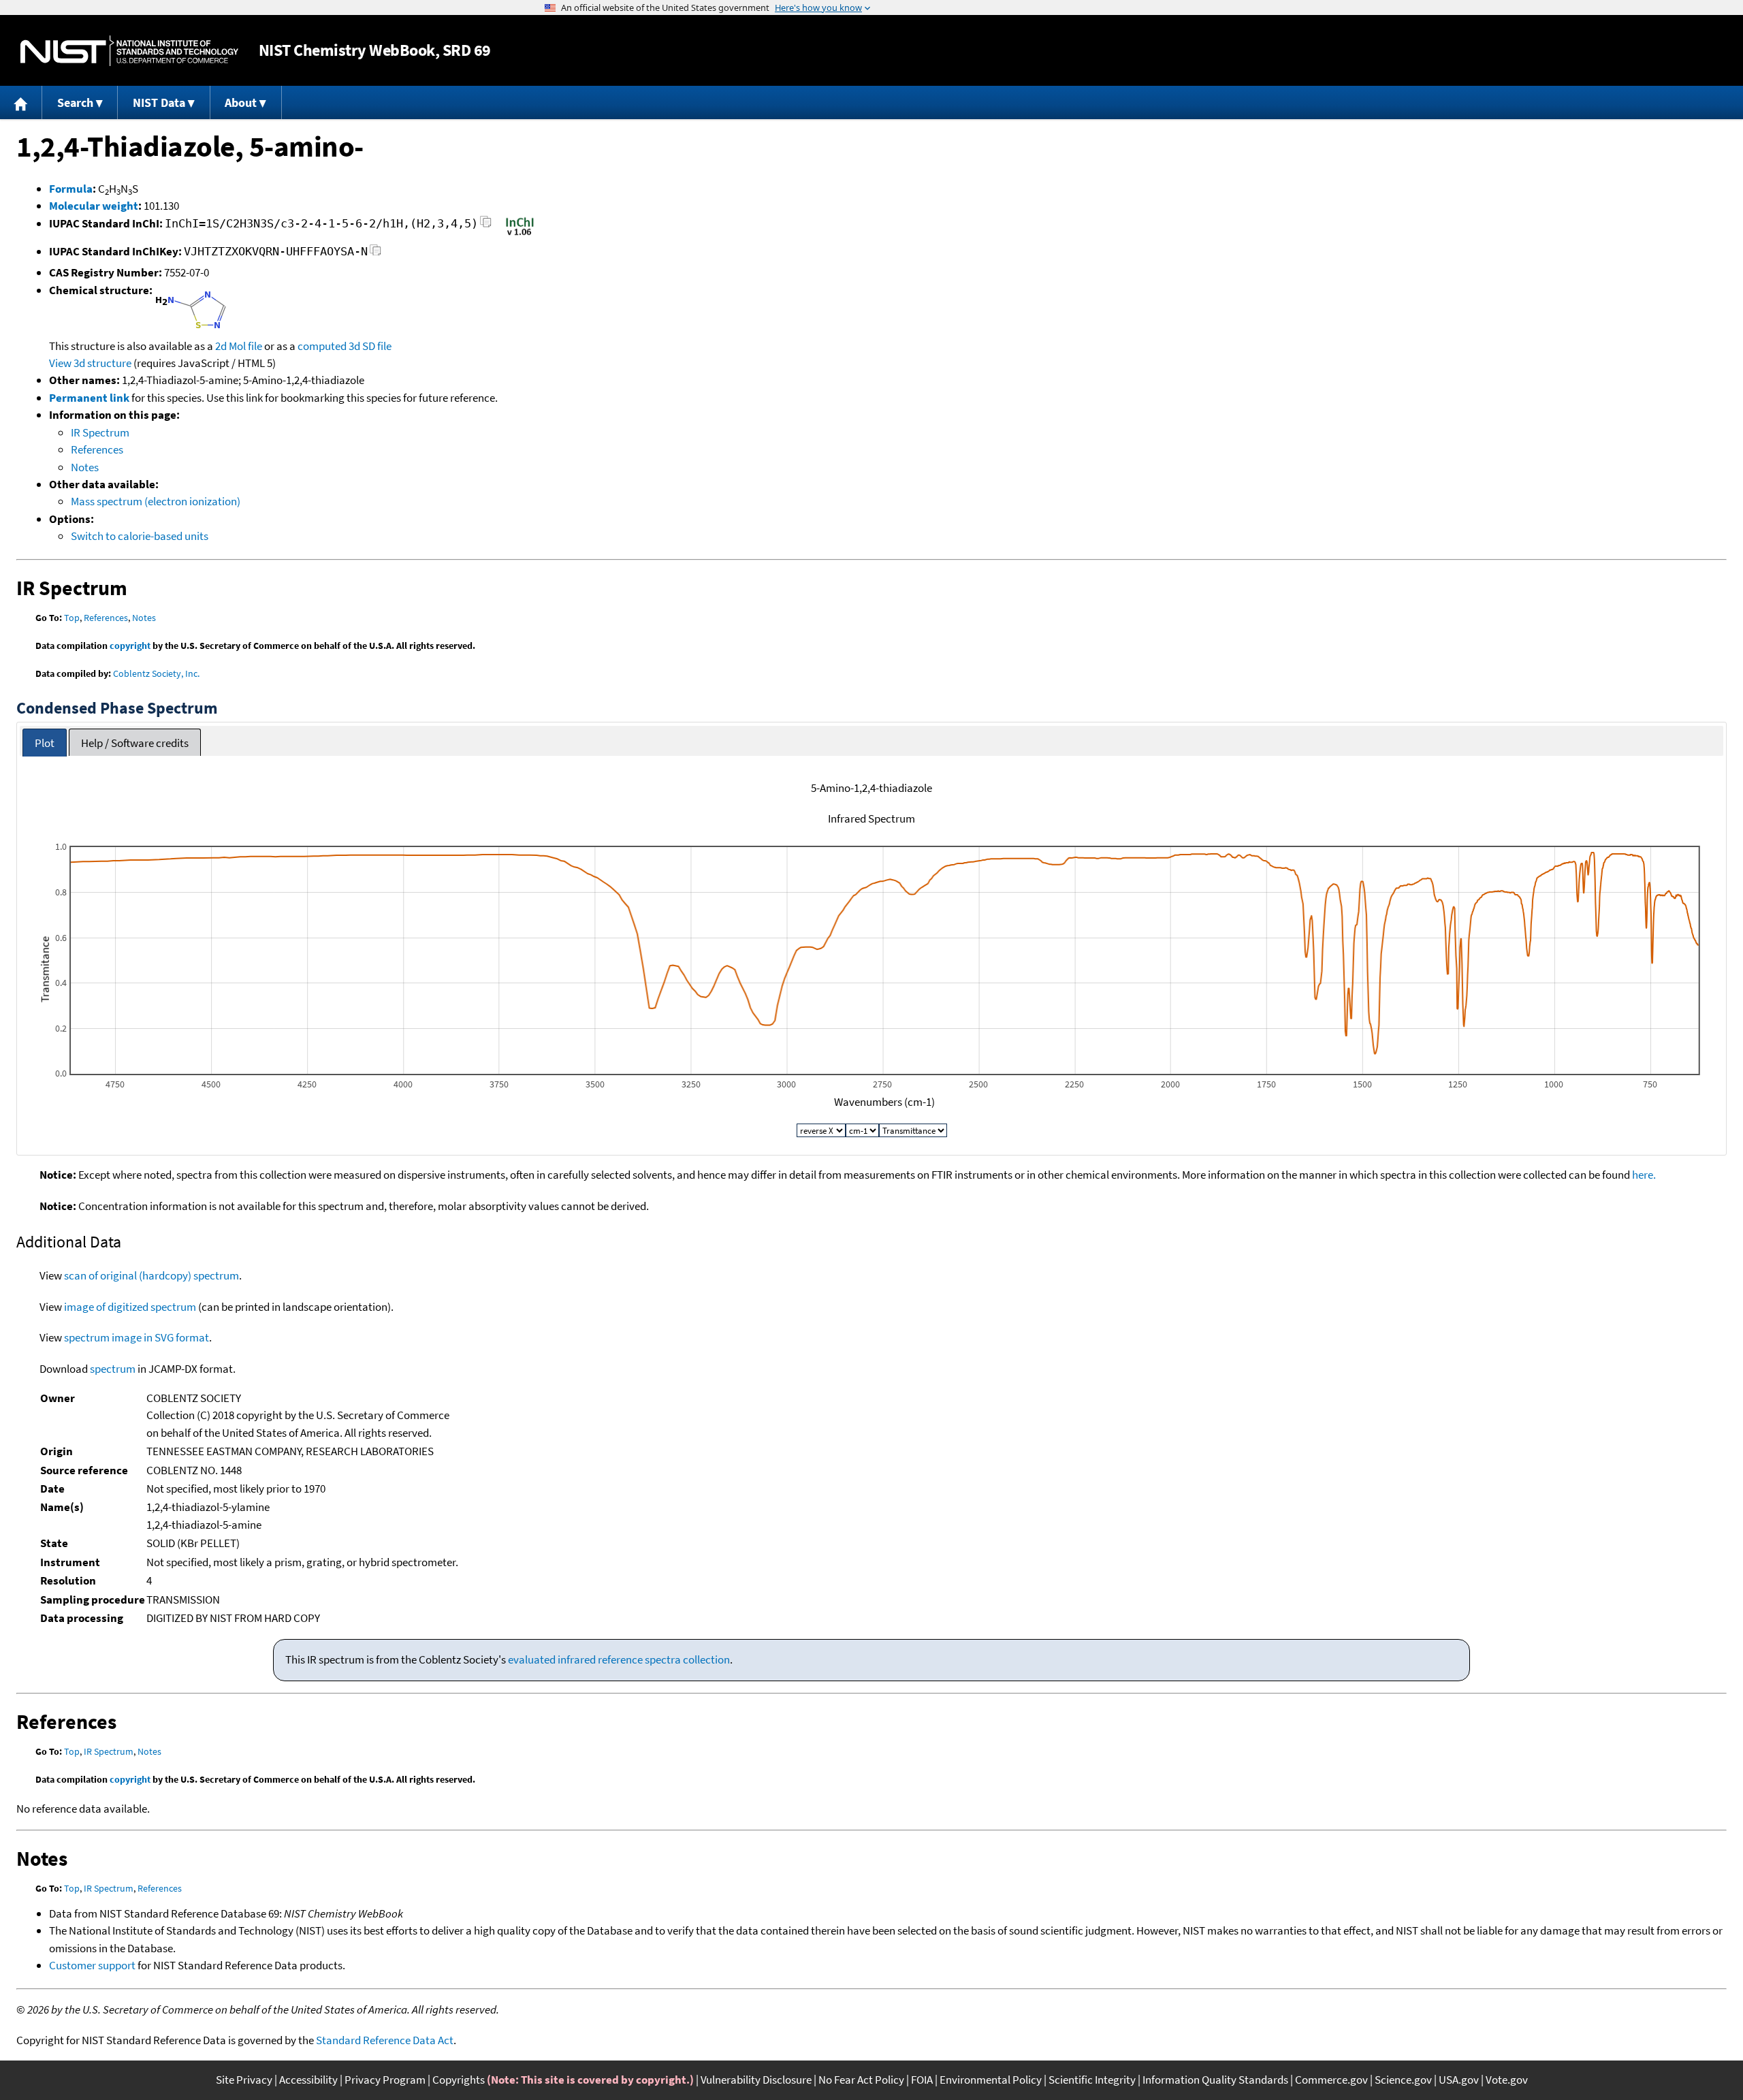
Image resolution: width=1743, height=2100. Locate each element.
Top (72, 618)
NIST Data (159, 102)
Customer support (92, 1965)
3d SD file (370, 346)
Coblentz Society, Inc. (156, 673)
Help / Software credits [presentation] (135, 743)
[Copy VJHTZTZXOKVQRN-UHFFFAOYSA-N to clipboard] (375, 254)
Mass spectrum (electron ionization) (156, 501)
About (241, 102)
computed (322, 346)
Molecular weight (94, 206)
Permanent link (89, 398)
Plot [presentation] (45, 743)
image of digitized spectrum (130, 1307)
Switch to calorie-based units (140, 536)
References (97, 449)
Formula (71, 189)
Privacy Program (385, 2080)
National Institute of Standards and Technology (129, 51)
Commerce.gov (1331, 2080)
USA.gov (1459, 2080)
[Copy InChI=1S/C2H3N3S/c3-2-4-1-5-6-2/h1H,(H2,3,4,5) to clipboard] (486, 226)
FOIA (922, 2080)
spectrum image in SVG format (137, 1337)
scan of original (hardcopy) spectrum (151, 1275)
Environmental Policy (991, 2080)
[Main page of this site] (21, 102)
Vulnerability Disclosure (756, 2080)
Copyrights (459, 2080)
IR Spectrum (100, 432)
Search (75, 102)
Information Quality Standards (1215, 2080)
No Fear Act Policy (861, 2080)
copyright (130, 646)
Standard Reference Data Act (385, 2040)
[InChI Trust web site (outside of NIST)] (520, 234)
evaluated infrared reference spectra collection (619, 1659)
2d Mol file (239, 346)
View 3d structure (90, 363)
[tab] (45, 743)
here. (1644, 1175)
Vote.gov (1507, 2080)
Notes (85, 467)
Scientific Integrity (1092, 2080)
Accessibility (308, 2080)
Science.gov (1403, 2080)
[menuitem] (21, 102)
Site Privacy (244, 2080)
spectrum (113, 1369)
